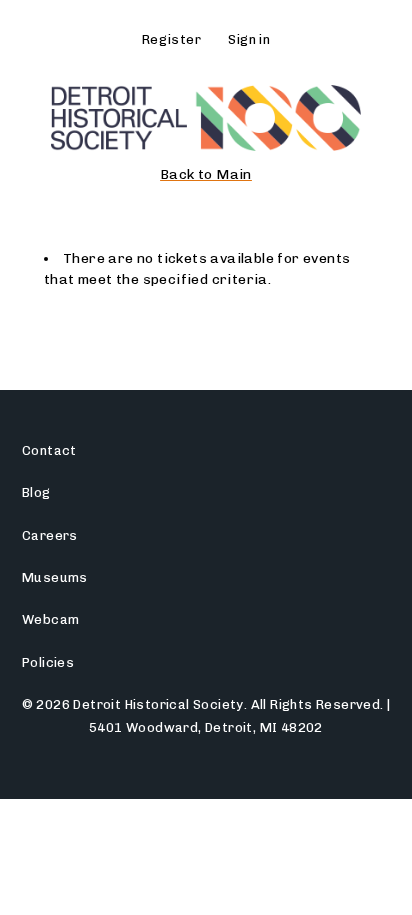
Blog (36, 492)
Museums (55, 577)
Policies (48, 662)
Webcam (50, 619)
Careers (50, 535)
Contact (49, 450)
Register (171, 39)
